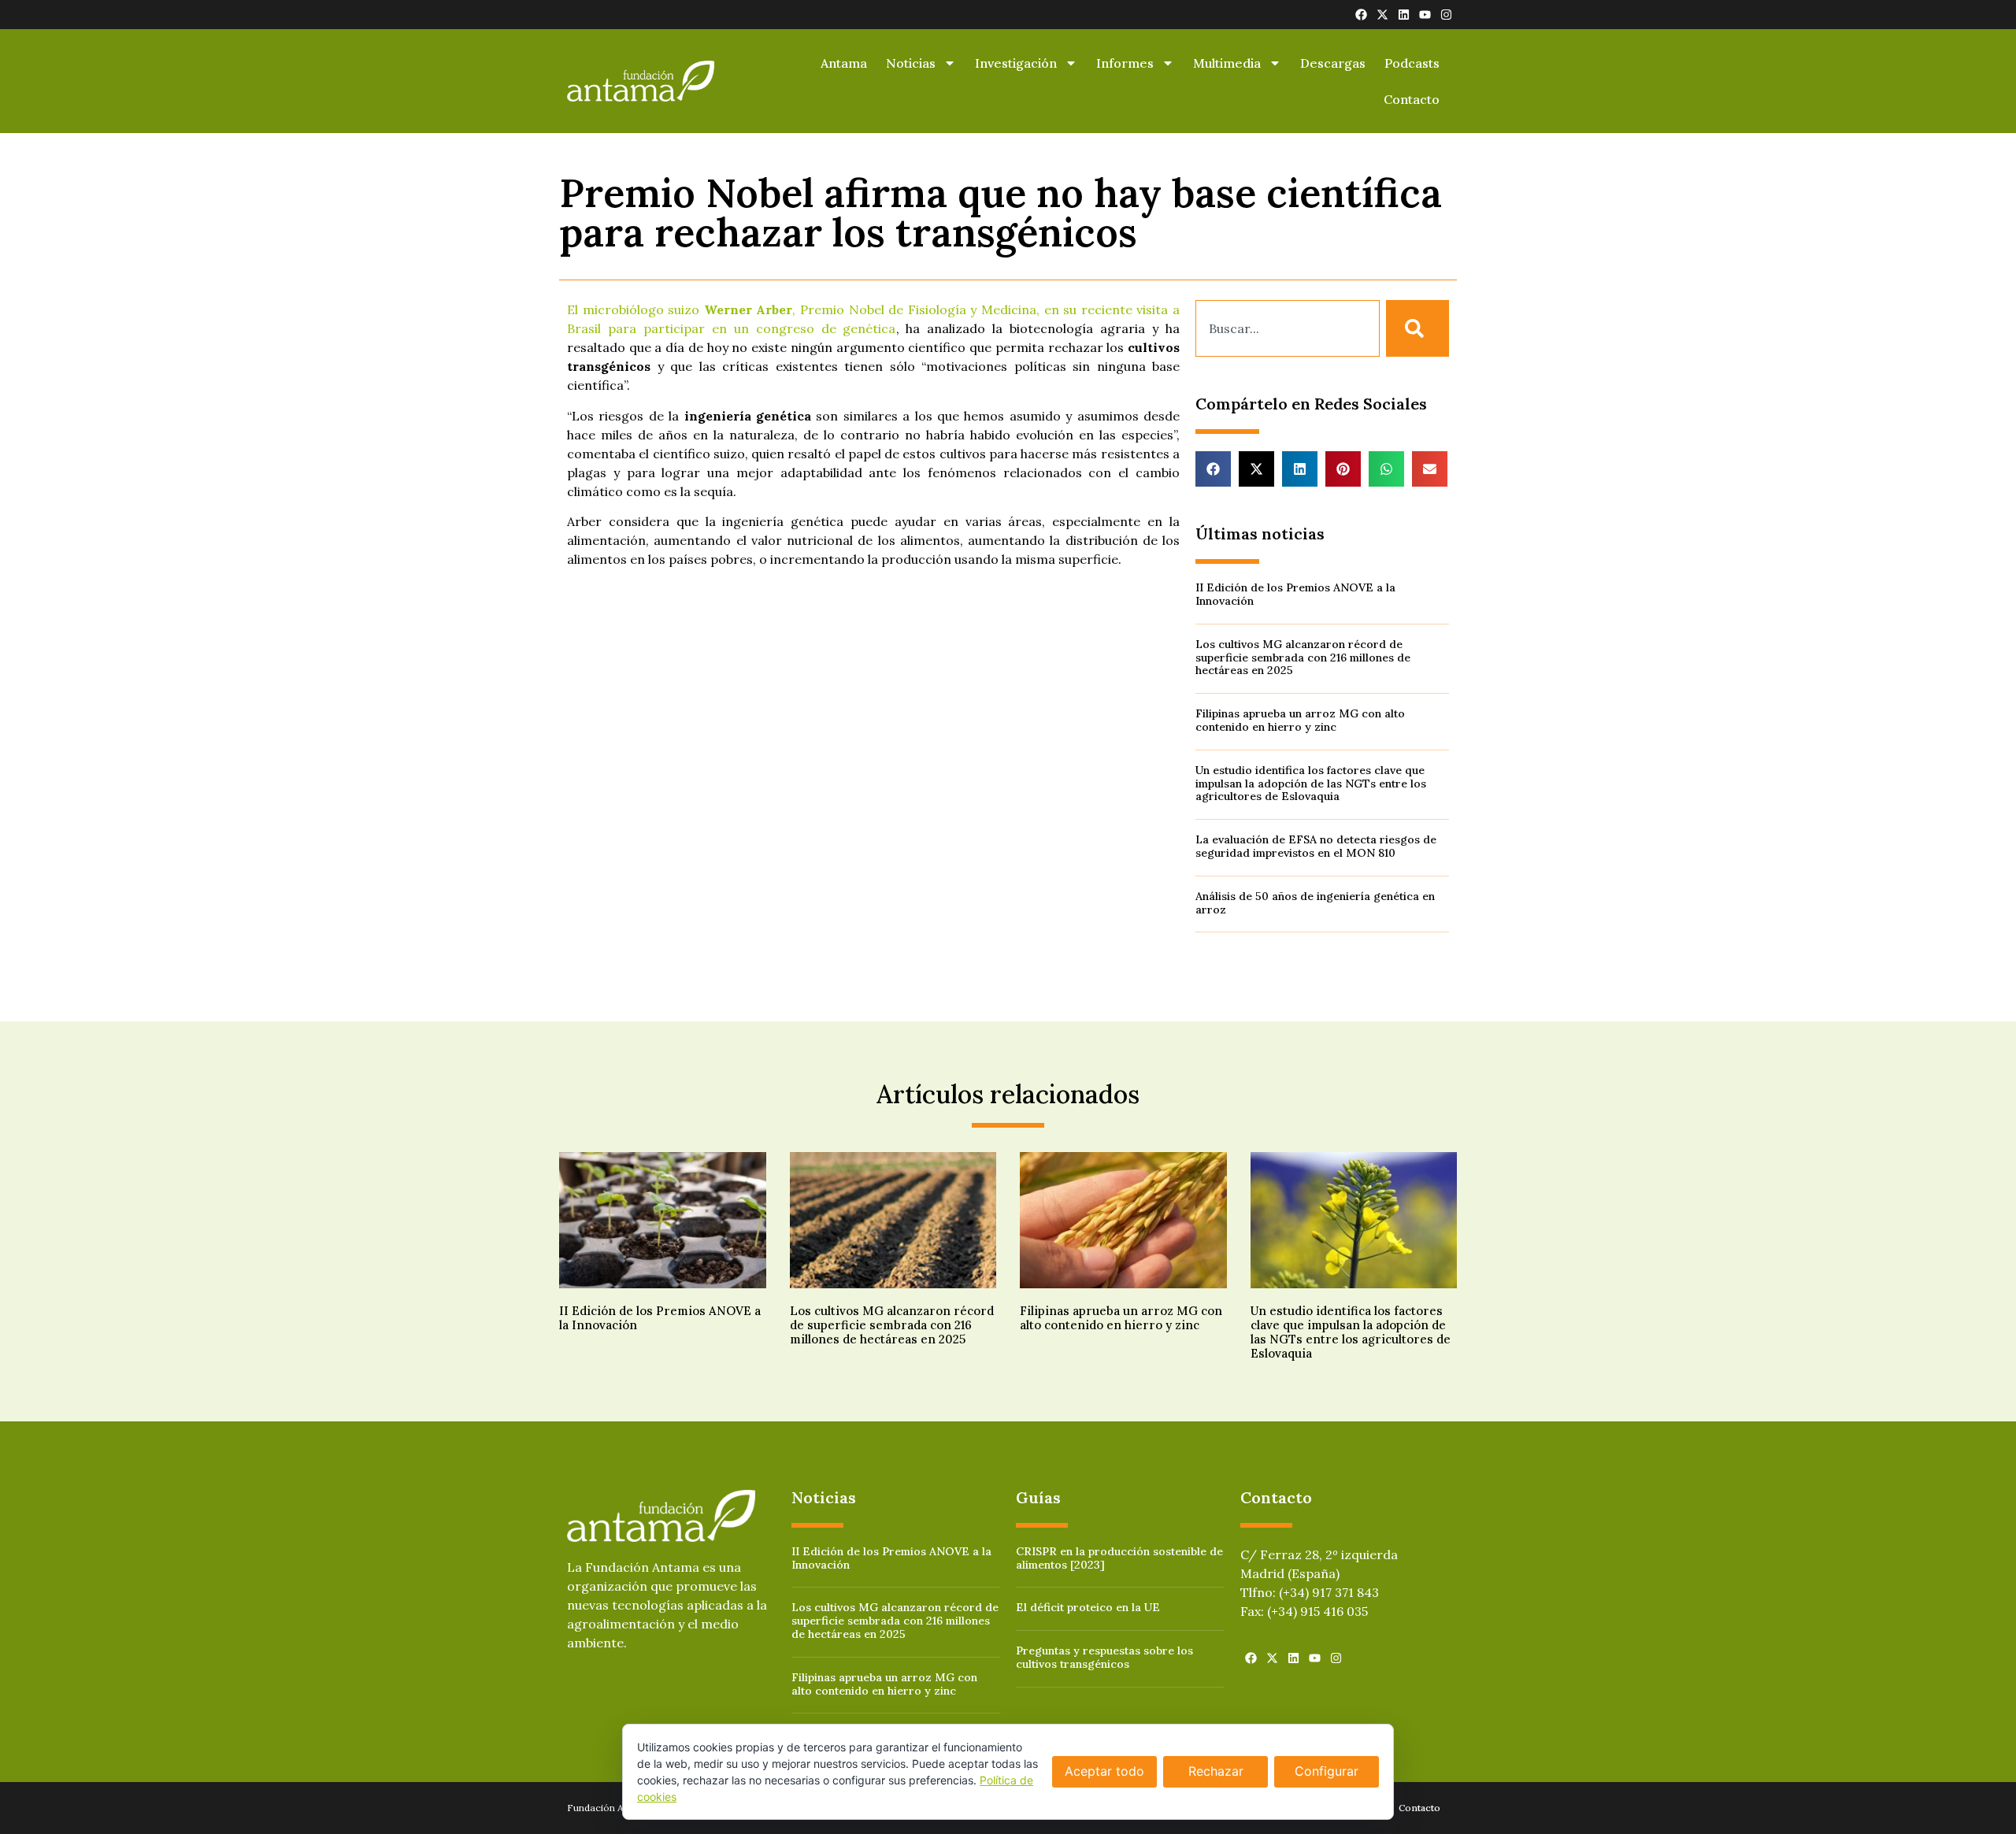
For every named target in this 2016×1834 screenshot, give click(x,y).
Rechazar (1216, 1771)
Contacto (1412, 99)
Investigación (1016, 63)
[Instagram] (1446, 15)
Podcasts (1412, 63)
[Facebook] (1361, 15)
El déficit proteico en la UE (1088, 1607)
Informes (1125, 63)
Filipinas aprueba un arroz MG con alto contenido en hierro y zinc (1300, 720)
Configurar (1327, 1771)
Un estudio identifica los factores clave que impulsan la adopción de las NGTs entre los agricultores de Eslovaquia (1311, 784)
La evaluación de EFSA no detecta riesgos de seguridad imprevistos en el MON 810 (1316, 846)
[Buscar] (1417, 328)
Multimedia (1227, 63)
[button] (1213, 469)
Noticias (911, 63)
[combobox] (1288, 328)
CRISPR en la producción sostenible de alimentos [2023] (1119, 1558)
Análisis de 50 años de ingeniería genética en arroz (1315, 903)
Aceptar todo (1104, 1771)
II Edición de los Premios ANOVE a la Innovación (1295, 594)
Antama (844, 63)
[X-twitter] (1382, 15)
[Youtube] (1425, 15)
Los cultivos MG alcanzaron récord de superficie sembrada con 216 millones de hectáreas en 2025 (1303, 658)
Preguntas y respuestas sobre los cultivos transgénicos (1104, 1657)
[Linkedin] (1404, 15)
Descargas (1333, 63)
